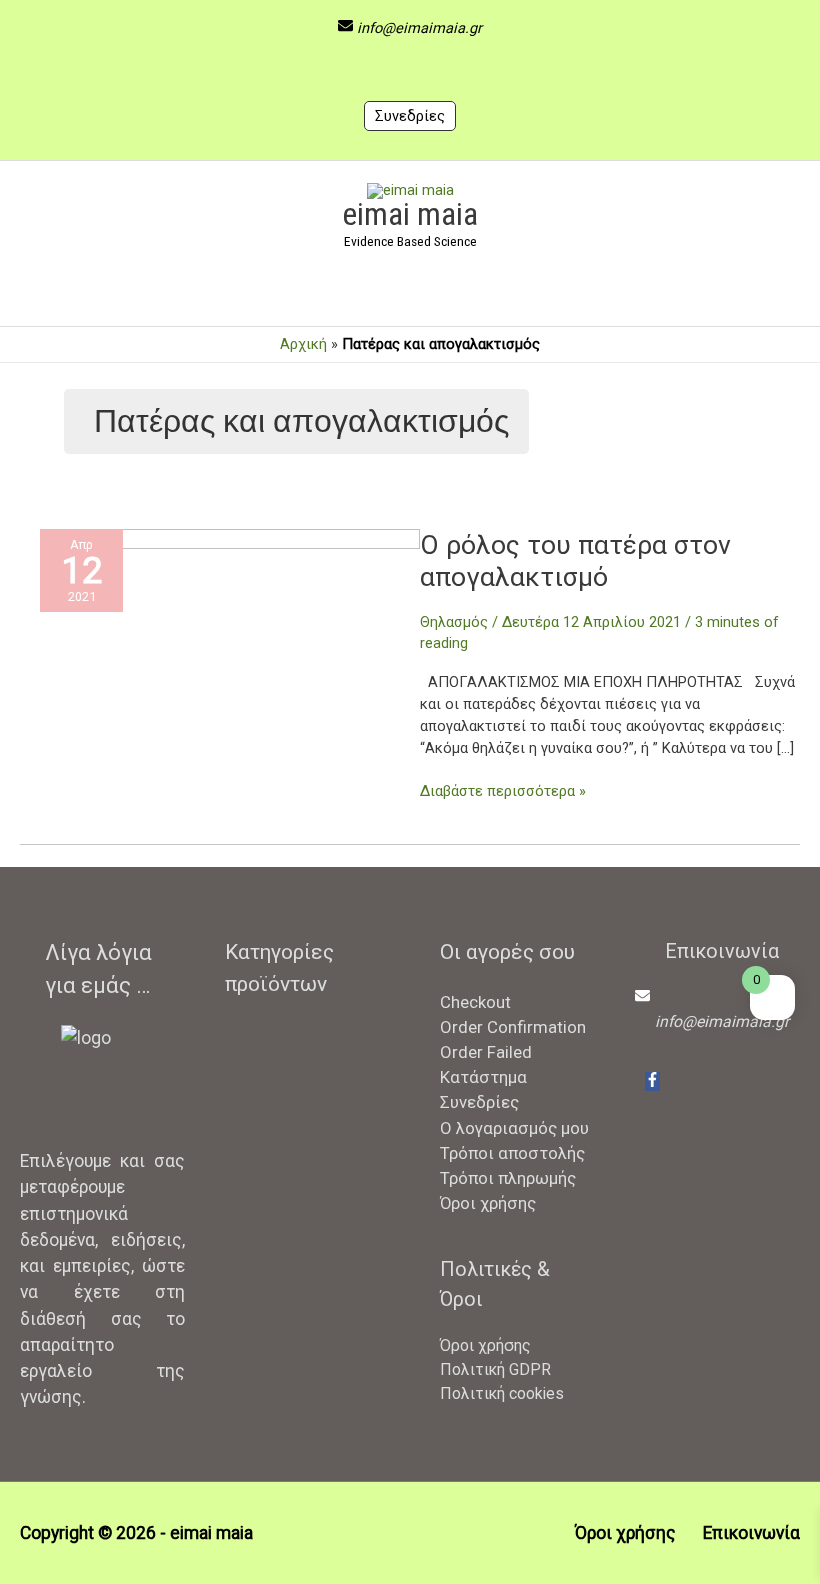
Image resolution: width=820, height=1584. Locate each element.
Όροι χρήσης (488, 1203)
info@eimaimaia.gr (419, 28)
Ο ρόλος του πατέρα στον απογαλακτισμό (575, 561)
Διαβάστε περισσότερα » (503, 790)
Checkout (475, 1002)
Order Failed (486, 1052)
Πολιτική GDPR (495, 1369)
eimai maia (410, 214)
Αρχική (303, 344)
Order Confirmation (513, 1027)
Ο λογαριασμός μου (514, 1128)
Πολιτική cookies (502, 1393)
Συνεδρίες (410, 116)
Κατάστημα (483, 1077)
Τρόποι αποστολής (512, 1153)
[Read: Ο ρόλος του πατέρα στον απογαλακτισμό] (230, 654)
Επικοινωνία (751, 1533)
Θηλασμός (454, 622)
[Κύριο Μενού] (410, 292)
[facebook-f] (652, 1081)
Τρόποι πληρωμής (508, 1178)
